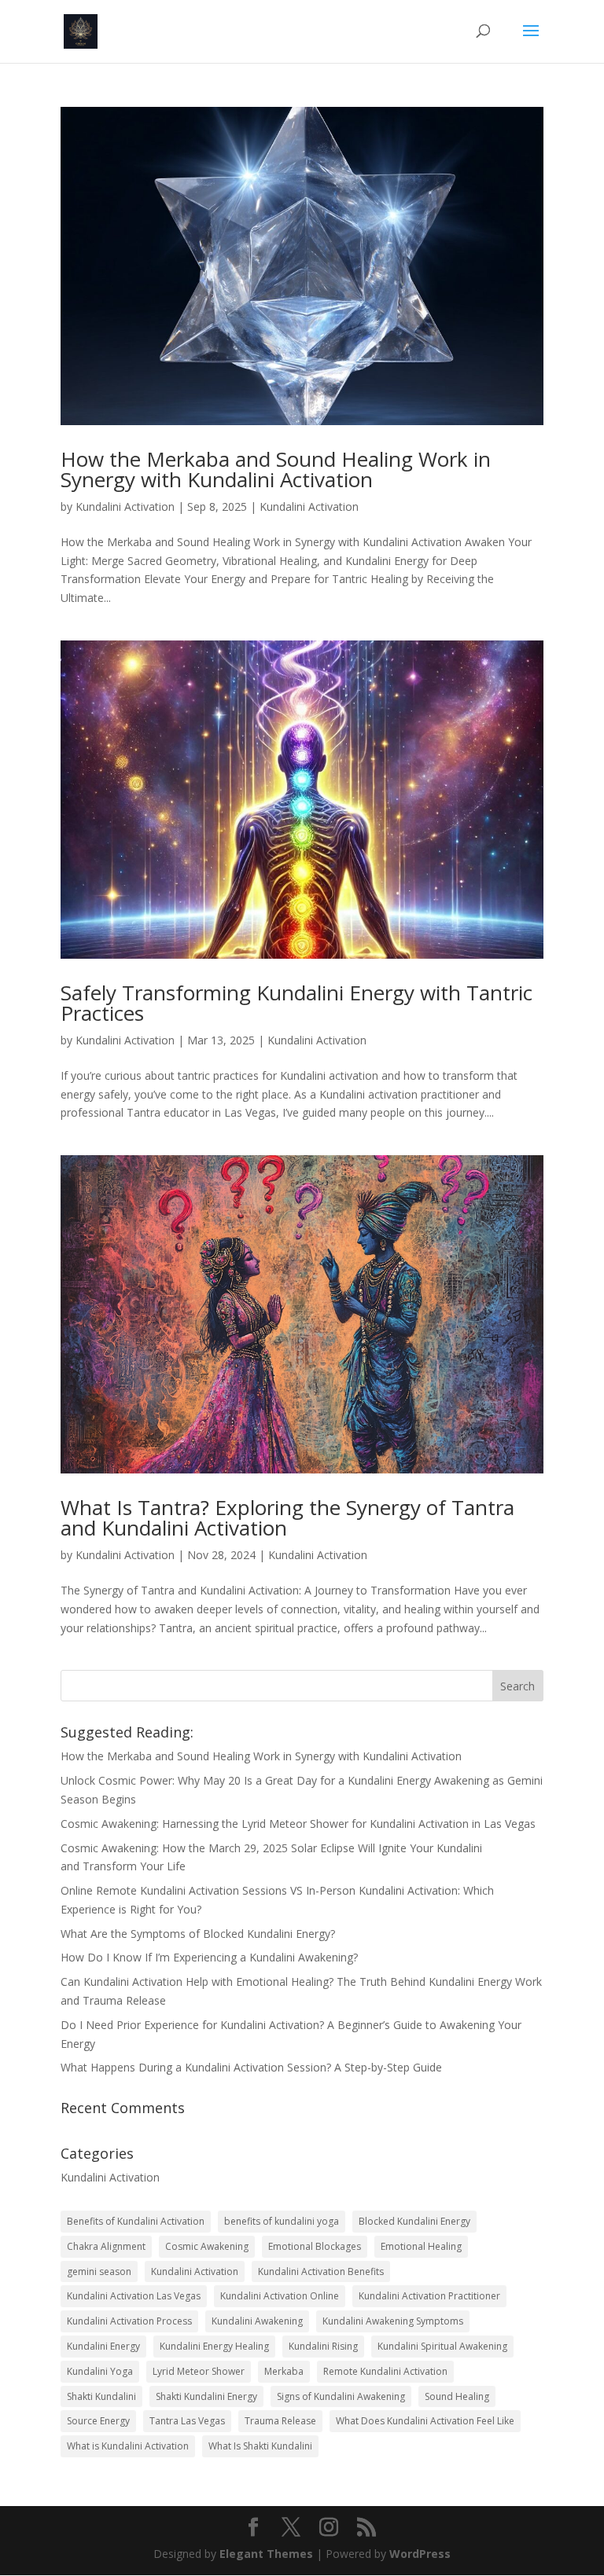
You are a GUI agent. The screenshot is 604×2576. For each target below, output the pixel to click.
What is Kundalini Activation (128, 2446)
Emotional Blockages (315, 2246)
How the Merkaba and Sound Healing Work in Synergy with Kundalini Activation (276, 469)
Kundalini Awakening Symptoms (393, 2321)
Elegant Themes (266, 2554)
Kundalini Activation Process (129, 2321)
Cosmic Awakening (207, 2246)
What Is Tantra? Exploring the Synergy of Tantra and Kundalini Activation (287, 1517)
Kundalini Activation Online (280, 2296)
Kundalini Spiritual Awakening (442, 2346)
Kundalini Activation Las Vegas (134, 2296)
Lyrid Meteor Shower (199, 2371)
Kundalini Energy (103, 2346)
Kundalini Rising (323, 2346)
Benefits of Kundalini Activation (136, 2221)
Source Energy (98, 2421)
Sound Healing (457, 2396)
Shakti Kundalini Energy (206, 2396)
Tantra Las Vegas (187, 2421)
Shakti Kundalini (101, 2396)
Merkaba (284, 2371)
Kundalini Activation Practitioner (429, 2296)
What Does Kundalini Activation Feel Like (425, 2421)
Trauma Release (280, 2421)
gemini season (99, 2271)
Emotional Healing (421, 2246)
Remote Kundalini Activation (385, 2371)
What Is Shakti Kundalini (260, 2446)
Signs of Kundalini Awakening (341, 2396)
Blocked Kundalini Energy (414, 2221)
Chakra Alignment (106, 2246)
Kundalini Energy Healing (214, 2346)
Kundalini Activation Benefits (321, 2271)
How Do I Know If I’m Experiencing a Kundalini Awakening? (209, 1957)
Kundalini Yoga (100, 2371)
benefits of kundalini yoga (282, 2221)
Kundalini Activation (125, 506)
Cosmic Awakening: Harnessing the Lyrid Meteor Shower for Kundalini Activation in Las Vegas (298, 1824)
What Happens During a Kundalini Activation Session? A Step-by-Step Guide (251, 2067)
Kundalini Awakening (257, 2321)
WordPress (420, 2554)
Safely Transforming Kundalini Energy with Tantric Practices (296, 1003)
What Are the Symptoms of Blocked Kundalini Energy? (198, 1934)
